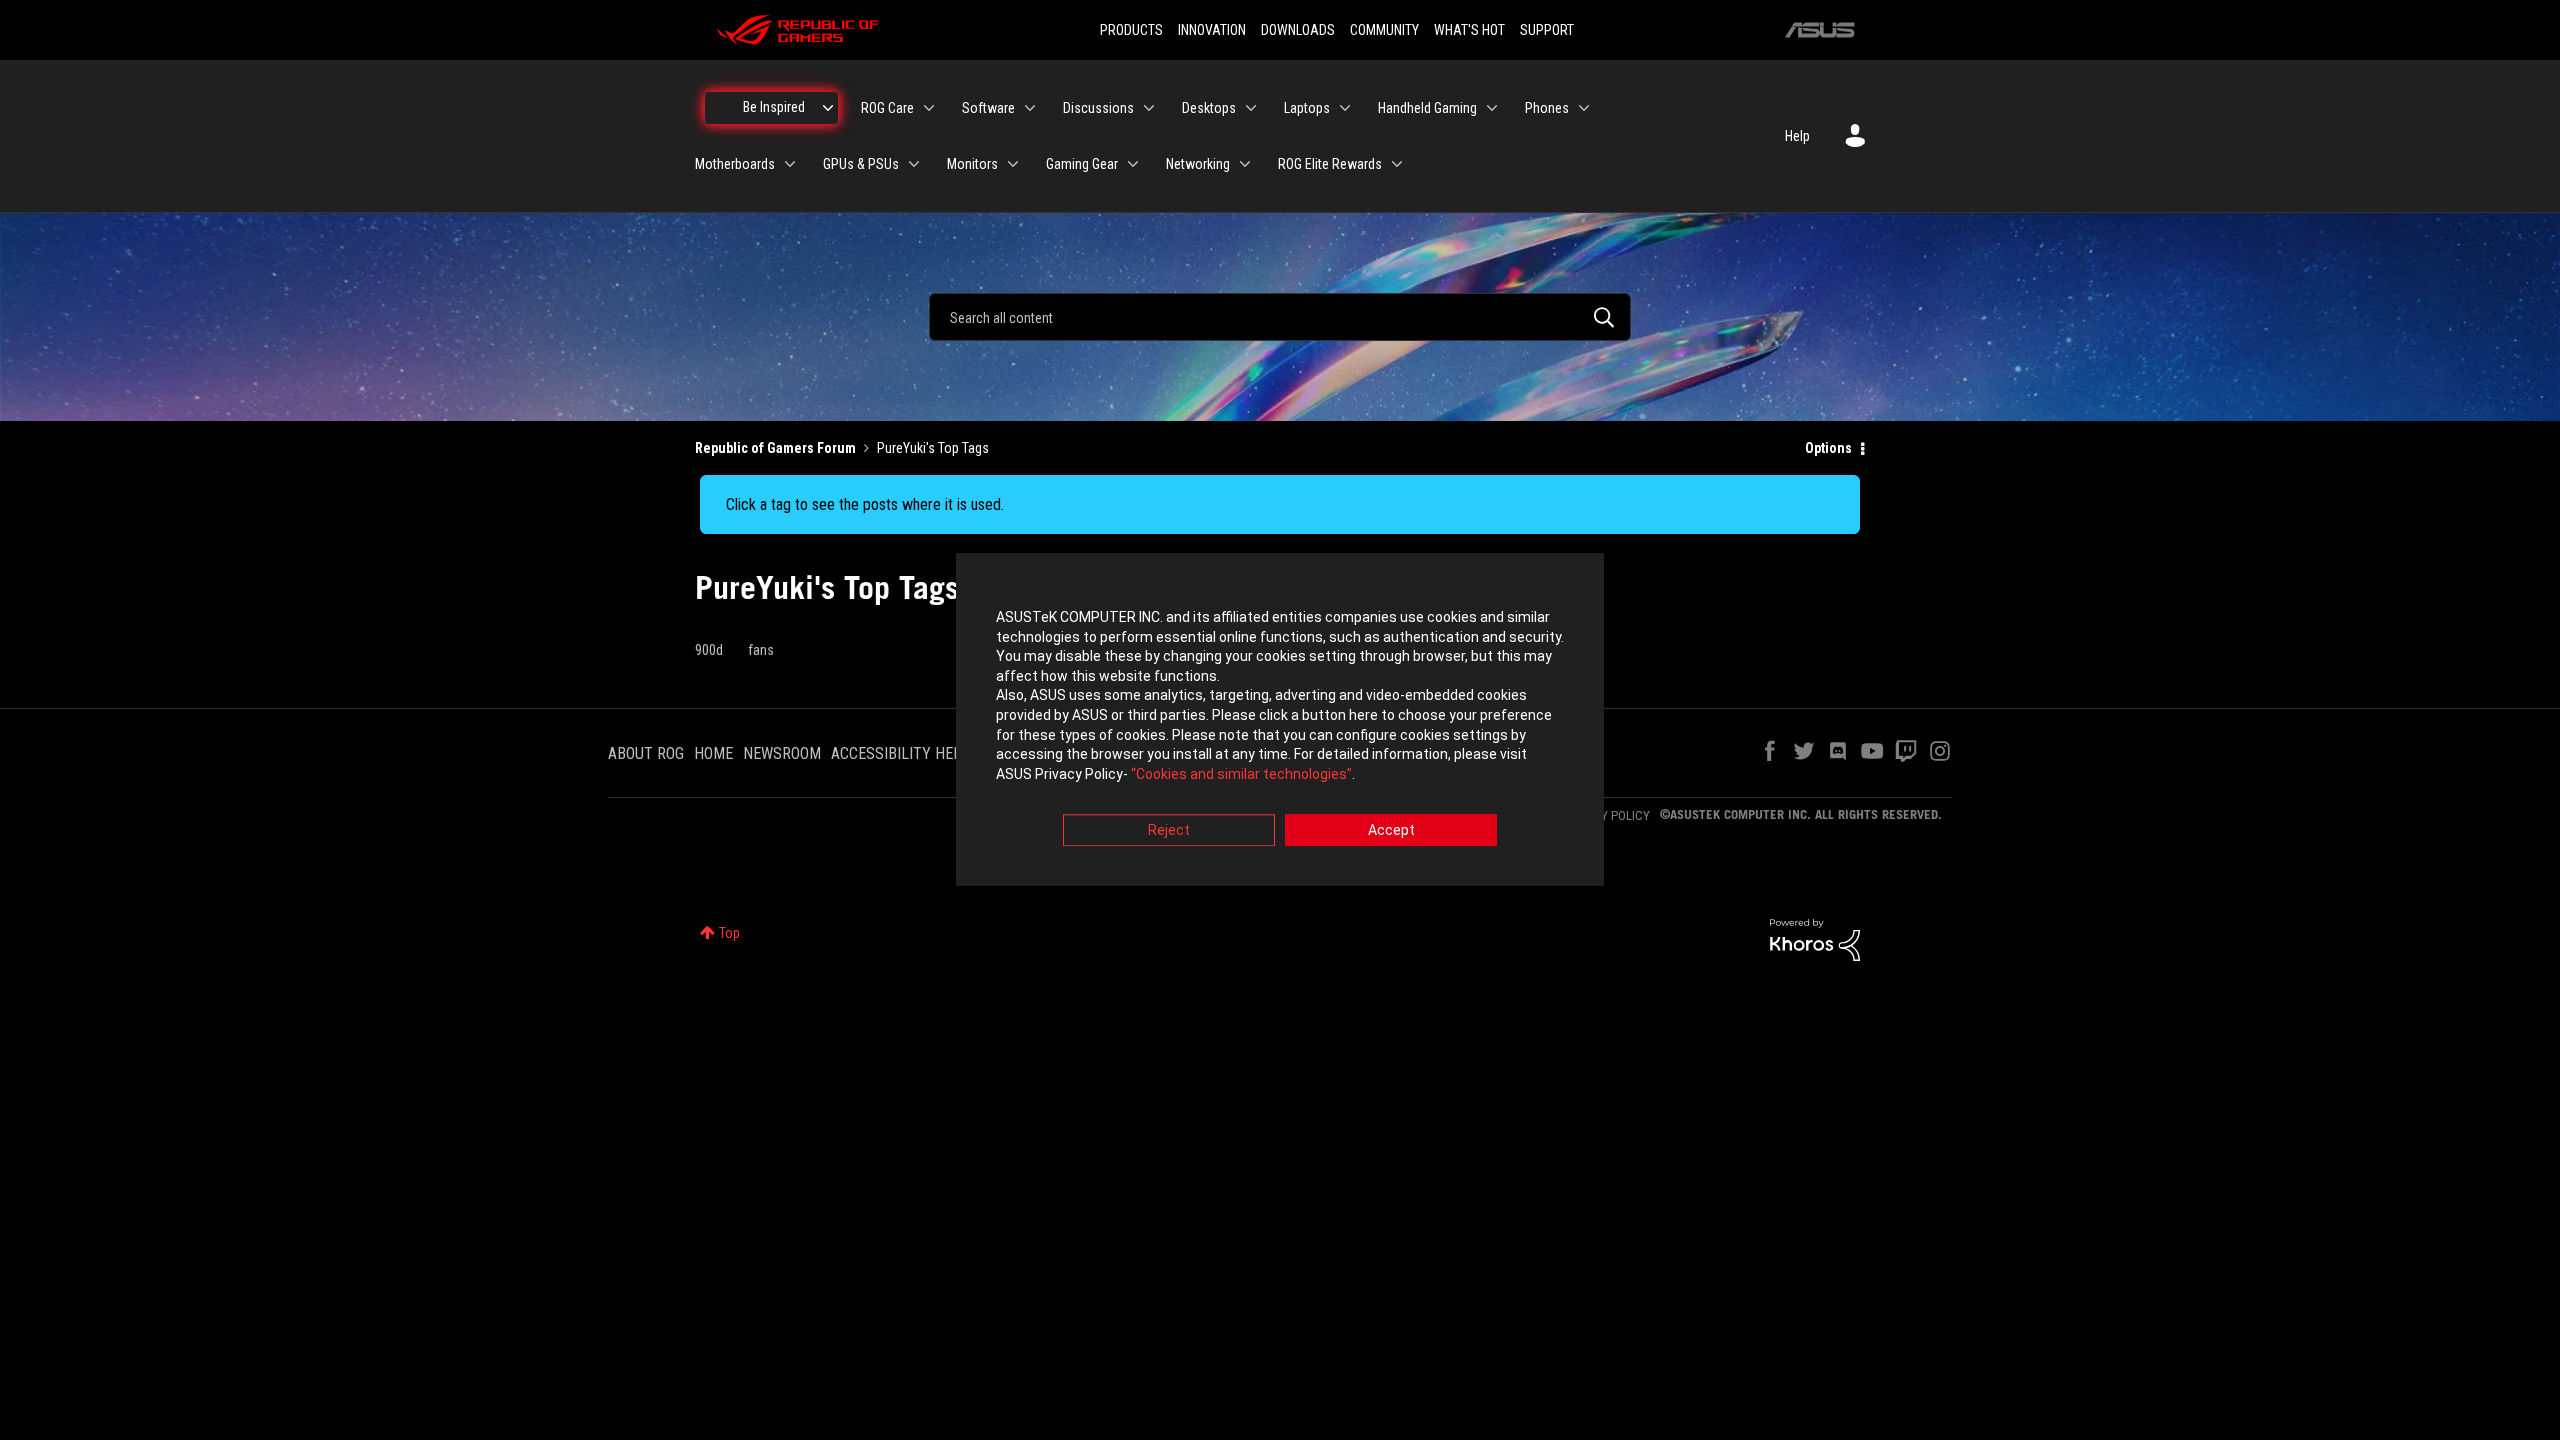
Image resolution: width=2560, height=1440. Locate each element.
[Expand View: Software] (1030, 108)
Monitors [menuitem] (972, 164)
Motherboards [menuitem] (735, 164)
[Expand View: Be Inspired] (828, 108)
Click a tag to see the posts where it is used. (865, 504)
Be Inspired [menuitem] (774, 107)
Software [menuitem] (988, 108)
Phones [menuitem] (1547, 108)
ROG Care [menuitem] (887, 108)
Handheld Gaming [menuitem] (1427, 108)
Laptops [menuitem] (1307, 108)
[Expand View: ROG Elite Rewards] (1397, 164)
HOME (713, 753)
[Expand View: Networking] (1245, 164)
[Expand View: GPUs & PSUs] (914, 164)
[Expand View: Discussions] (1149, 108)
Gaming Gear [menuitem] (1082, 164)
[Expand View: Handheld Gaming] (1492, 108)
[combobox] (1280, 317)
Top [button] (729, 933)
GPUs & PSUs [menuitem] (861, 164)
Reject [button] (1169, 831)
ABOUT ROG (646, 753)
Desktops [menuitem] (1209, 108)
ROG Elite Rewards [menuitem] (1330, 164)
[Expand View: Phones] (1584, 108)
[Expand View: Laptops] (1345, 108)
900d (709, 650)
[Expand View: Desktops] (1251, 108)
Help (1797, 136)
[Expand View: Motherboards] (790, 164)
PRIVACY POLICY (1606, 815)
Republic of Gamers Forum (775, 448)
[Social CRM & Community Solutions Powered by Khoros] (1815, 939)
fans (761, 650)
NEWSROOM (782, 753)
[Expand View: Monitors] (1013, 164)
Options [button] (1828, 448)
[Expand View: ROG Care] (929, 108)
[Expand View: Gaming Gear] (1133, 164)
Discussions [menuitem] (1098, 108)
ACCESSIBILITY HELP (901, 753)
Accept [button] (1391, 831)
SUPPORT (1547, 30)
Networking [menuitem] (1198, 164)
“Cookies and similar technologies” (1241, 774)
